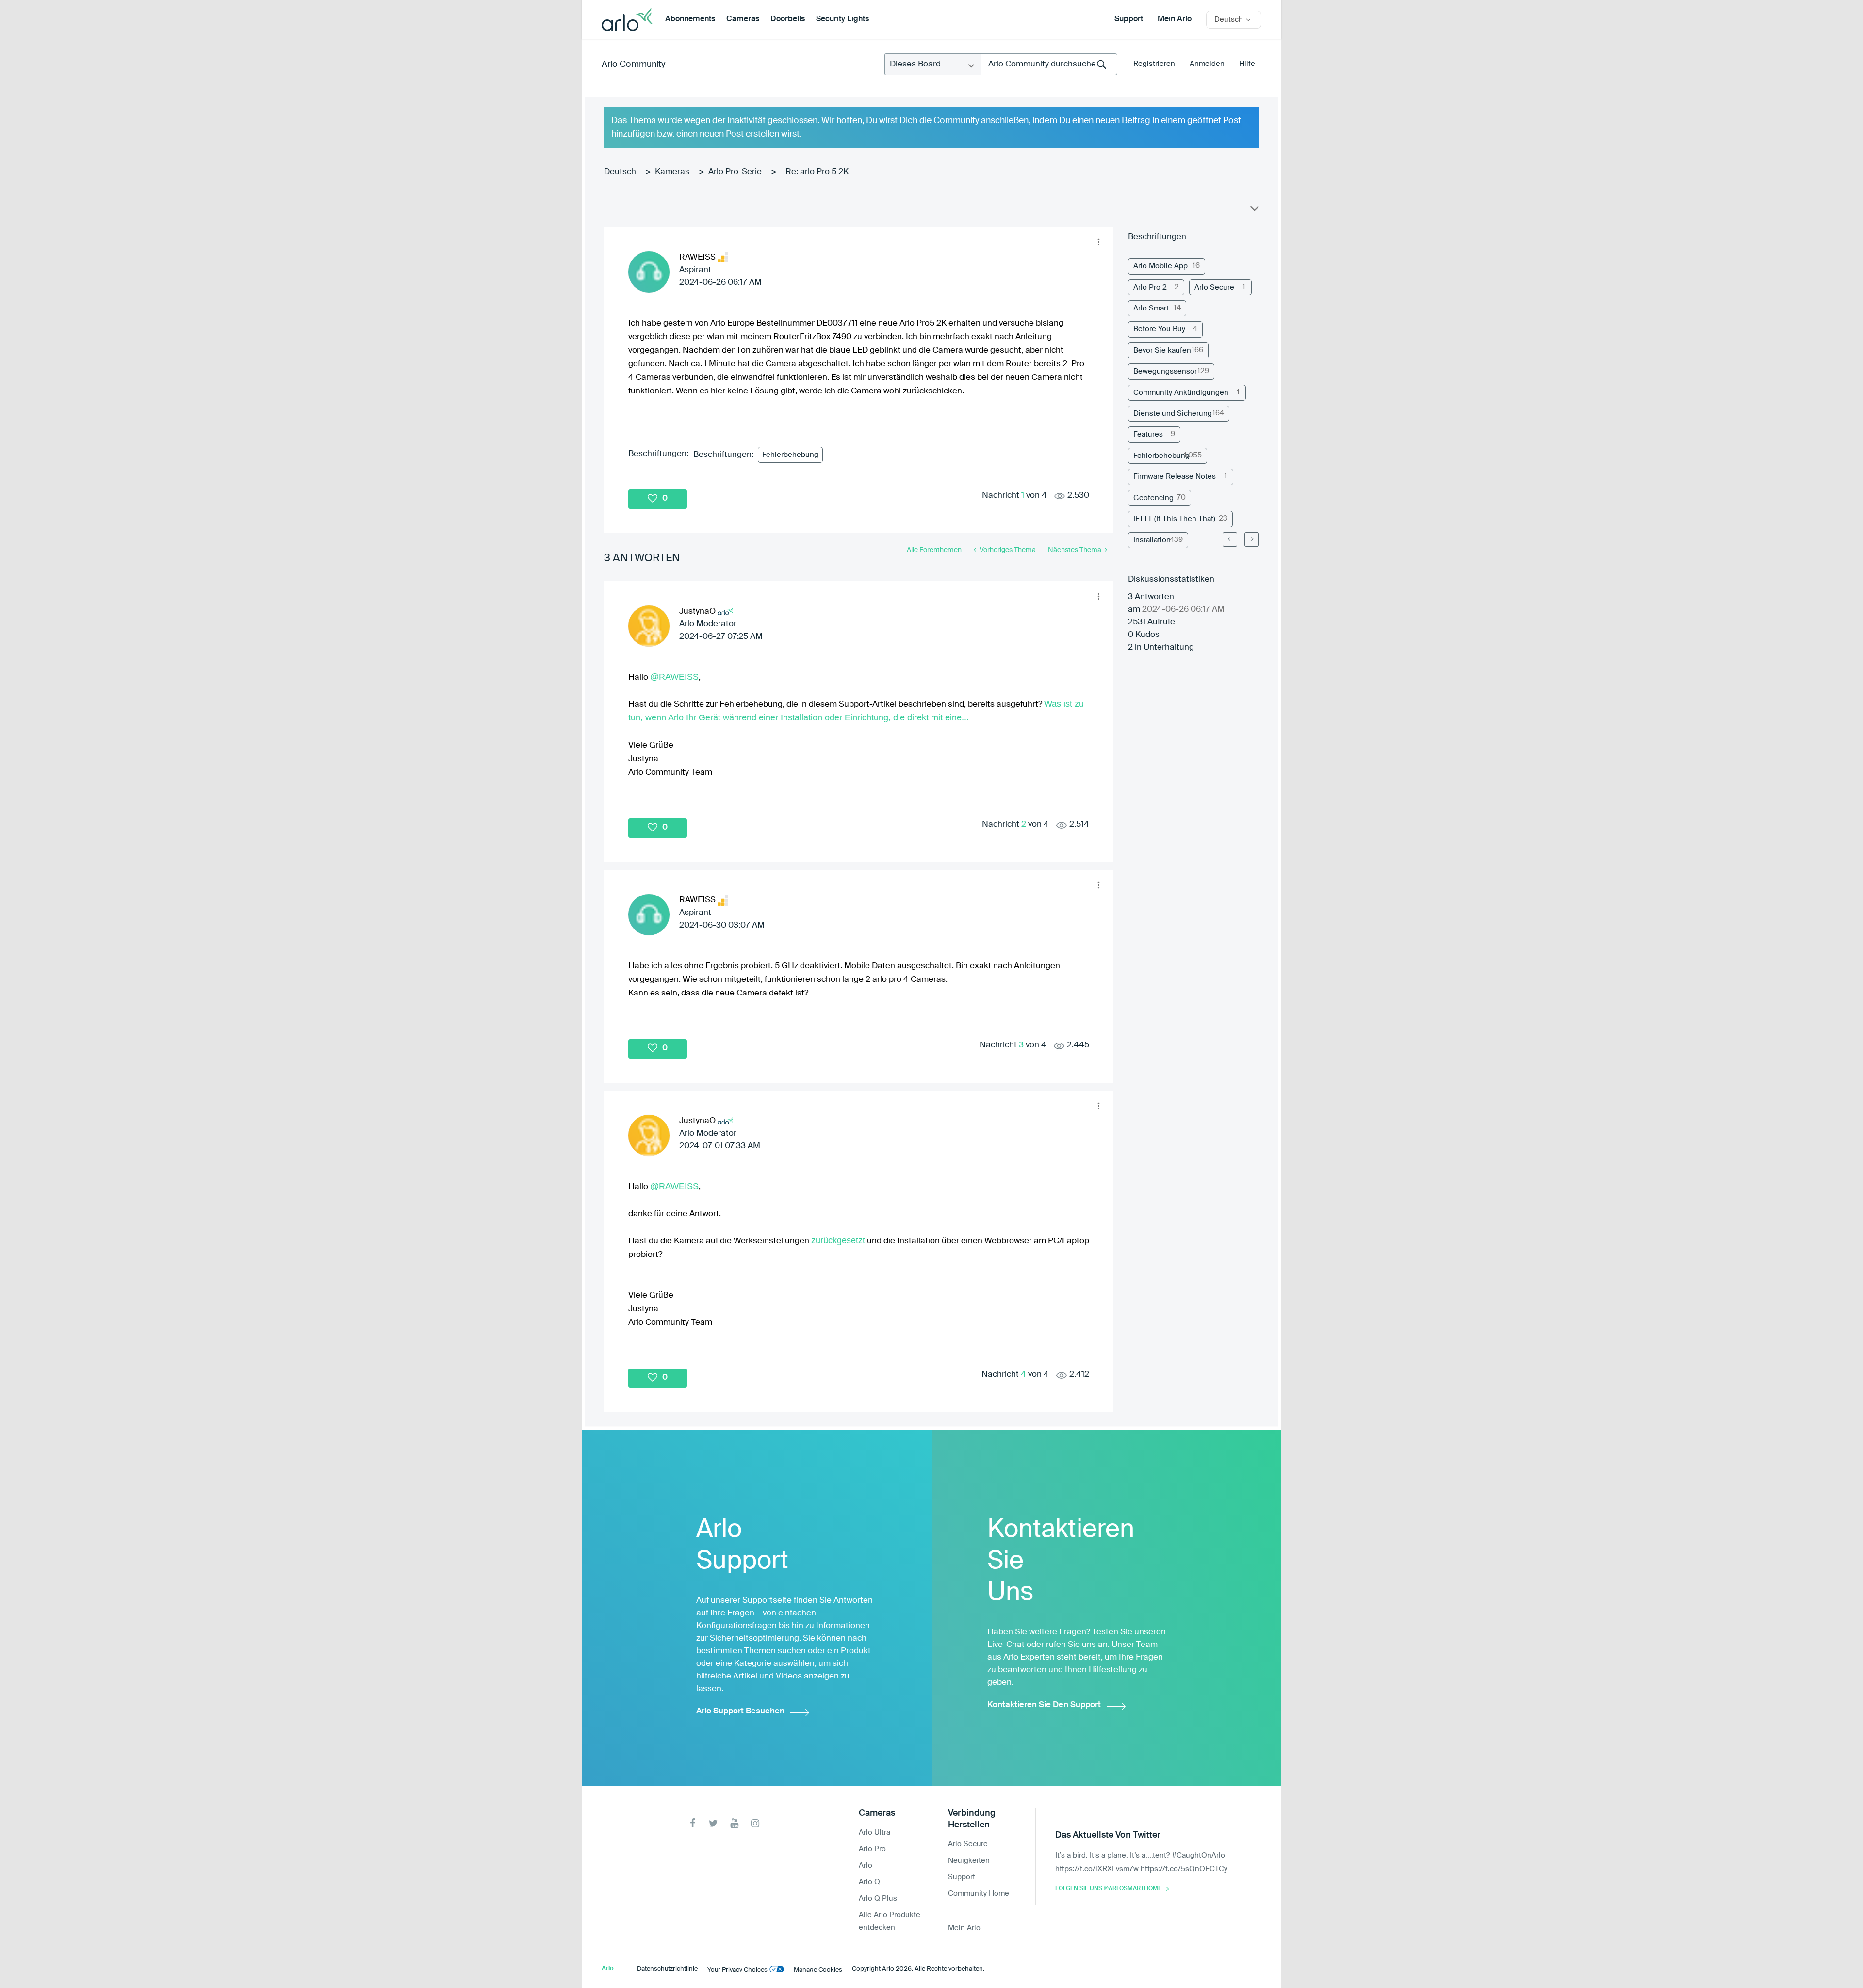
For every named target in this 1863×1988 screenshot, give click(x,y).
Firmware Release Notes (1175, 477)
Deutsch (620, 172)
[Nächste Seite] (1252, 539)
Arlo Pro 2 (1150, 287)
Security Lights (842, 19)
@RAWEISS (674, 677)
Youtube (734, 1823)
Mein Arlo (1175, 19)
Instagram (755, 1823)
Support (1129, 19)
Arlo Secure (1214, 287)
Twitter (713, 1823)
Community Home (979, 1894)
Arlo (866, 1866)
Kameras (672, 172)
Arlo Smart (1151, 308)
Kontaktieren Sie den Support (1044, 1705)
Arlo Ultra (874, 1833)
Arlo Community (633, 65)
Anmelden (1207, 64)
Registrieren (1154, 64)
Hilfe (1247, 64)
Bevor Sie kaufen (1162, 350)
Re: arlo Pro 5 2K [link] (817, 172)
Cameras (743, 19)
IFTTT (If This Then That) (1174, 519)
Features (1148, 434)
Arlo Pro (872, 1849)
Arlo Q (869, 1882)
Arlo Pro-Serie (735, 172)
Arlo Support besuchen (740, 1711)
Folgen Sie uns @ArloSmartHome (1108, 1889)
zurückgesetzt (838, 1240)
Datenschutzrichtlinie (667, 1969)
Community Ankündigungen (1181, 393)
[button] (1098, 242)
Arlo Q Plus (878, 1898)
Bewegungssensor (1165, 371)
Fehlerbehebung (790, 455)
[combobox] (1049, 64)
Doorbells (788, 19)
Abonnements (690, 19)
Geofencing (1153, 498)
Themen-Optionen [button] (1254, 211)
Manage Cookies (818, 1970)
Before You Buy (1159, 329)
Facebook (693, 1823)
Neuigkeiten (969, 1861)
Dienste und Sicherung (1173, 414)
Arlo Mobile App (1160, 266)
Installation (1152, 540)
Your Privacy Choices (737, 1970)
